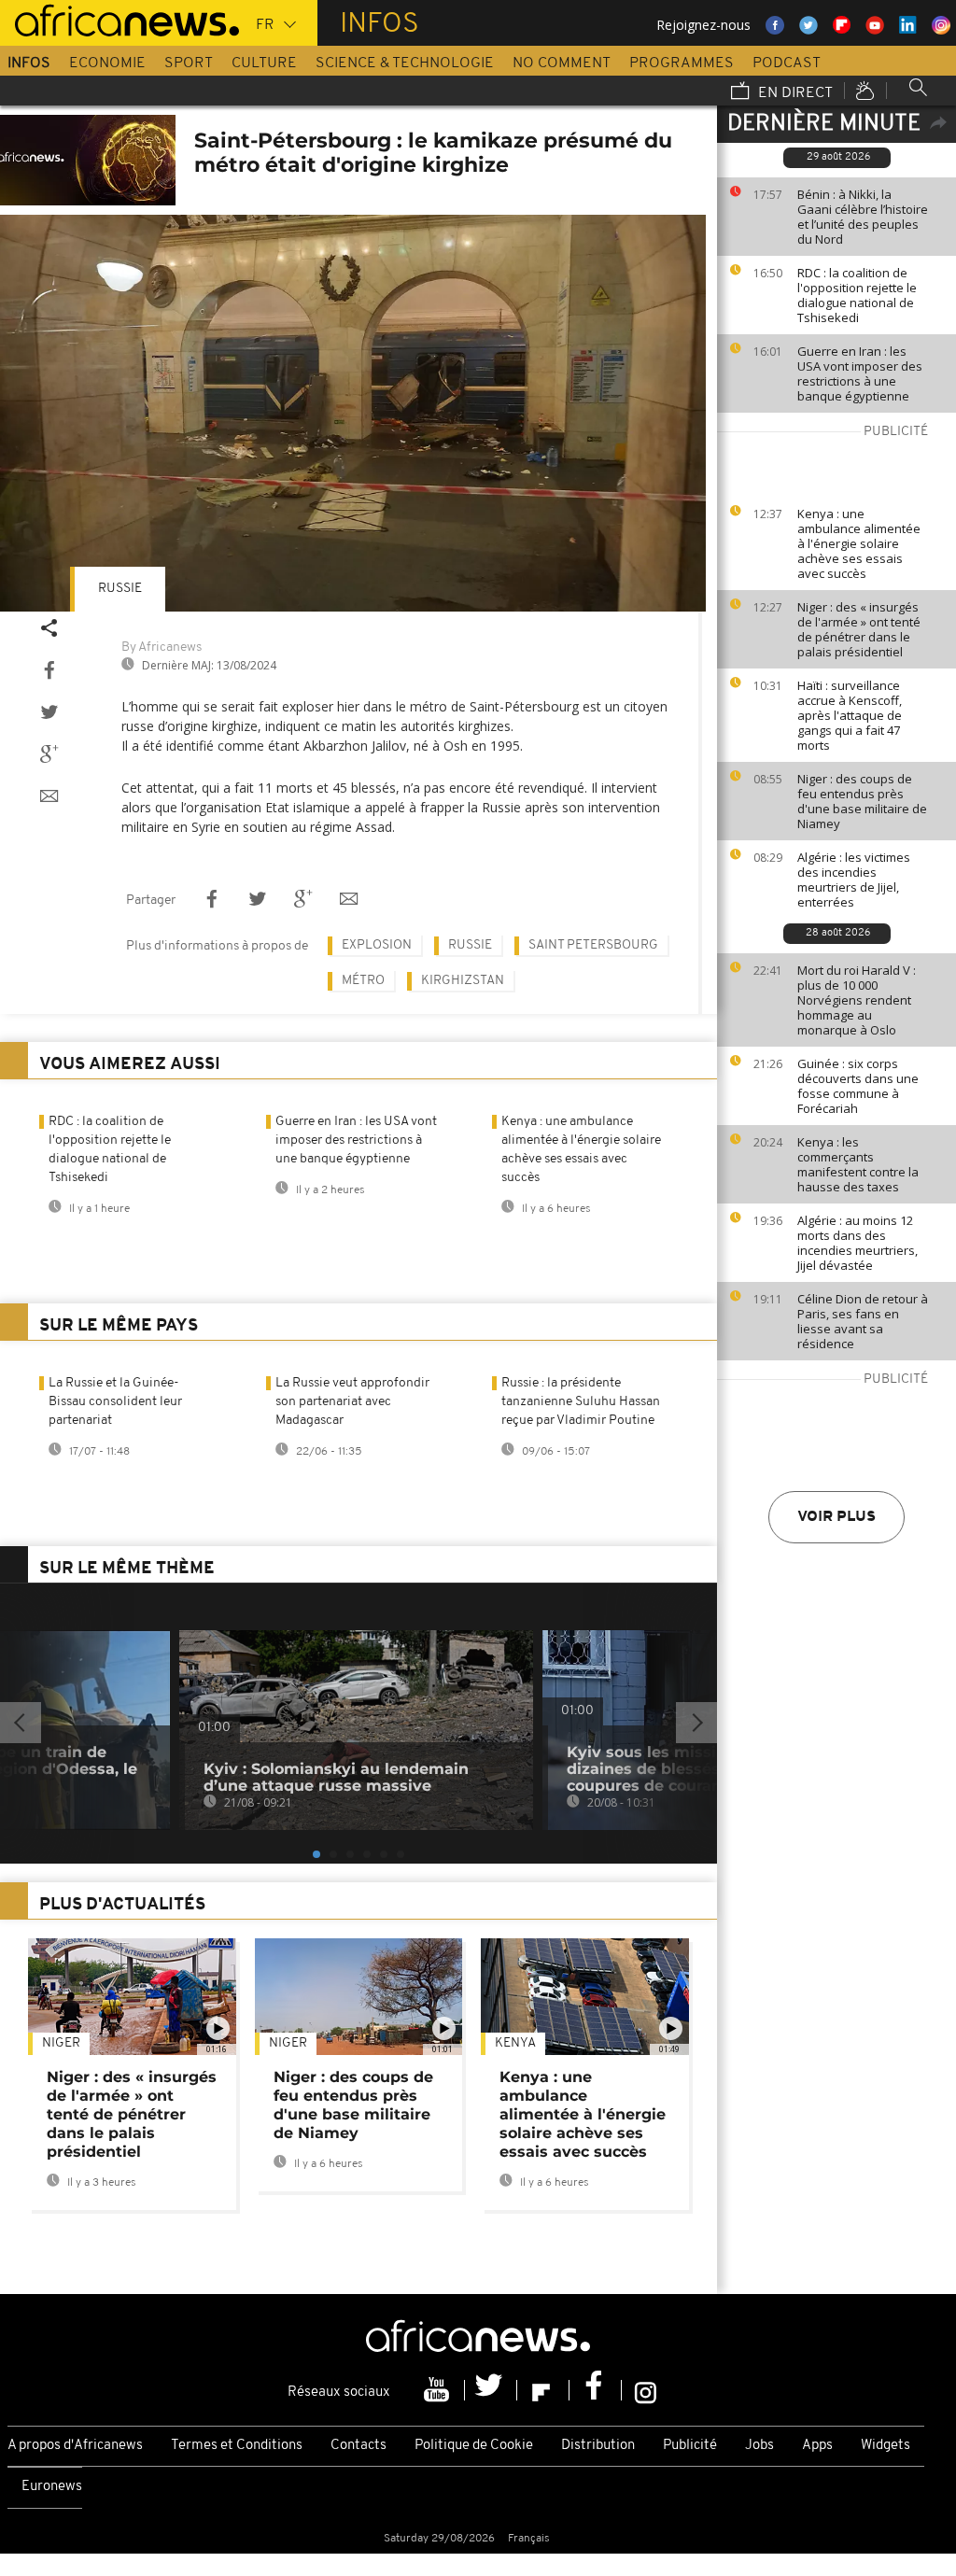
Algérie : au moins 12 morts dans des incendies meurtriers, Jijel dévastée (858, 1243)
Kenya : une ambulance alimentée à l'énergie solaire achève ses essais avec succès (859, 543)
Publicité (690, 2446)
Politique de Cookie (474, 2446)
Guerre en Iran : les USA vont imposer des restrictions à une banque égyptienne (860, 373)
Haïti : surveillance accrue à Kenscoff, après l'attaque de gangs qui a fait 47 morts (850, 715)
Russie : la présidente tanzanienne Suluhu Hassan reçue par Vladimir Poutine (581, 1402)
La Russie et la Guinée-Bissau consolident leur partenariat (115, 1402)
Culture (264, 63)
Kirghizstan (463, 981)
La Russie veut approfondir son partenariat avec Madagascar (352, 1402)
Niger (61, 2043)
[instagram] (646, 2390)
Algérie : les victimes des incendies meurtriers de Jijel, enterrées (854, 880)
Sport (189, 63)
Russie (120, 589)
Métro (363, 981)
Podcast (787, 63)
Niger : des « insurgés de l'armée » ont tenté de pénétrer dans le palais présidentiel (859, 629)
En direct (794, 93)
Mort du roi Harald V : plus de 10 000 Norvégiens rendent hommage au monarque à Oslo (857, 1000)
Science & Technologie (405, 63)
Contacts (358, 2446)
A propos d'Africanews (75, 2446)
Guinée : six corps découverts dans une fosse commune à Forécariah (858, 1086)
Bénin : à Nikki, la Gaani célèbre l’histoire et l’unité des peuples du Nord (863, 217)
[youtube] (439, 2390)
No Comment (562, 63)
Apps (817, 2446)
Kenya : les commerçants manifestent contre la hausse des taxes (858, 1164)
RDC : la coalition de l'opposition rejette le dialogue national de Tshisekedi (857, 295)
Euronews (52, 2487)
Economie (107, 63)
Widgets (886, 2446)
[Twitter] (491, 2390)
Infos (29, 63)
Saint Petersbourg (593, 945)
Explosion (377, 945)
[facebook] (596, 2390)
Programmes (682, 63)
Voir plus (836, 1517)
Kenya (515, 2043)
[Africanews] (119, 19)
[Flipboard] (543, 2390)
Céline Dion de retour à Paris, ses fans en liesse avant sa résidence (863, 1321)
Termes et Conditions (237, 2446)
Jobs (759, 2446)
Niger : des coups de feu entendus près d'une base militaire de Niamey (862, 801)
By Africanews (162, 648)
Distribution (598, 2446)
